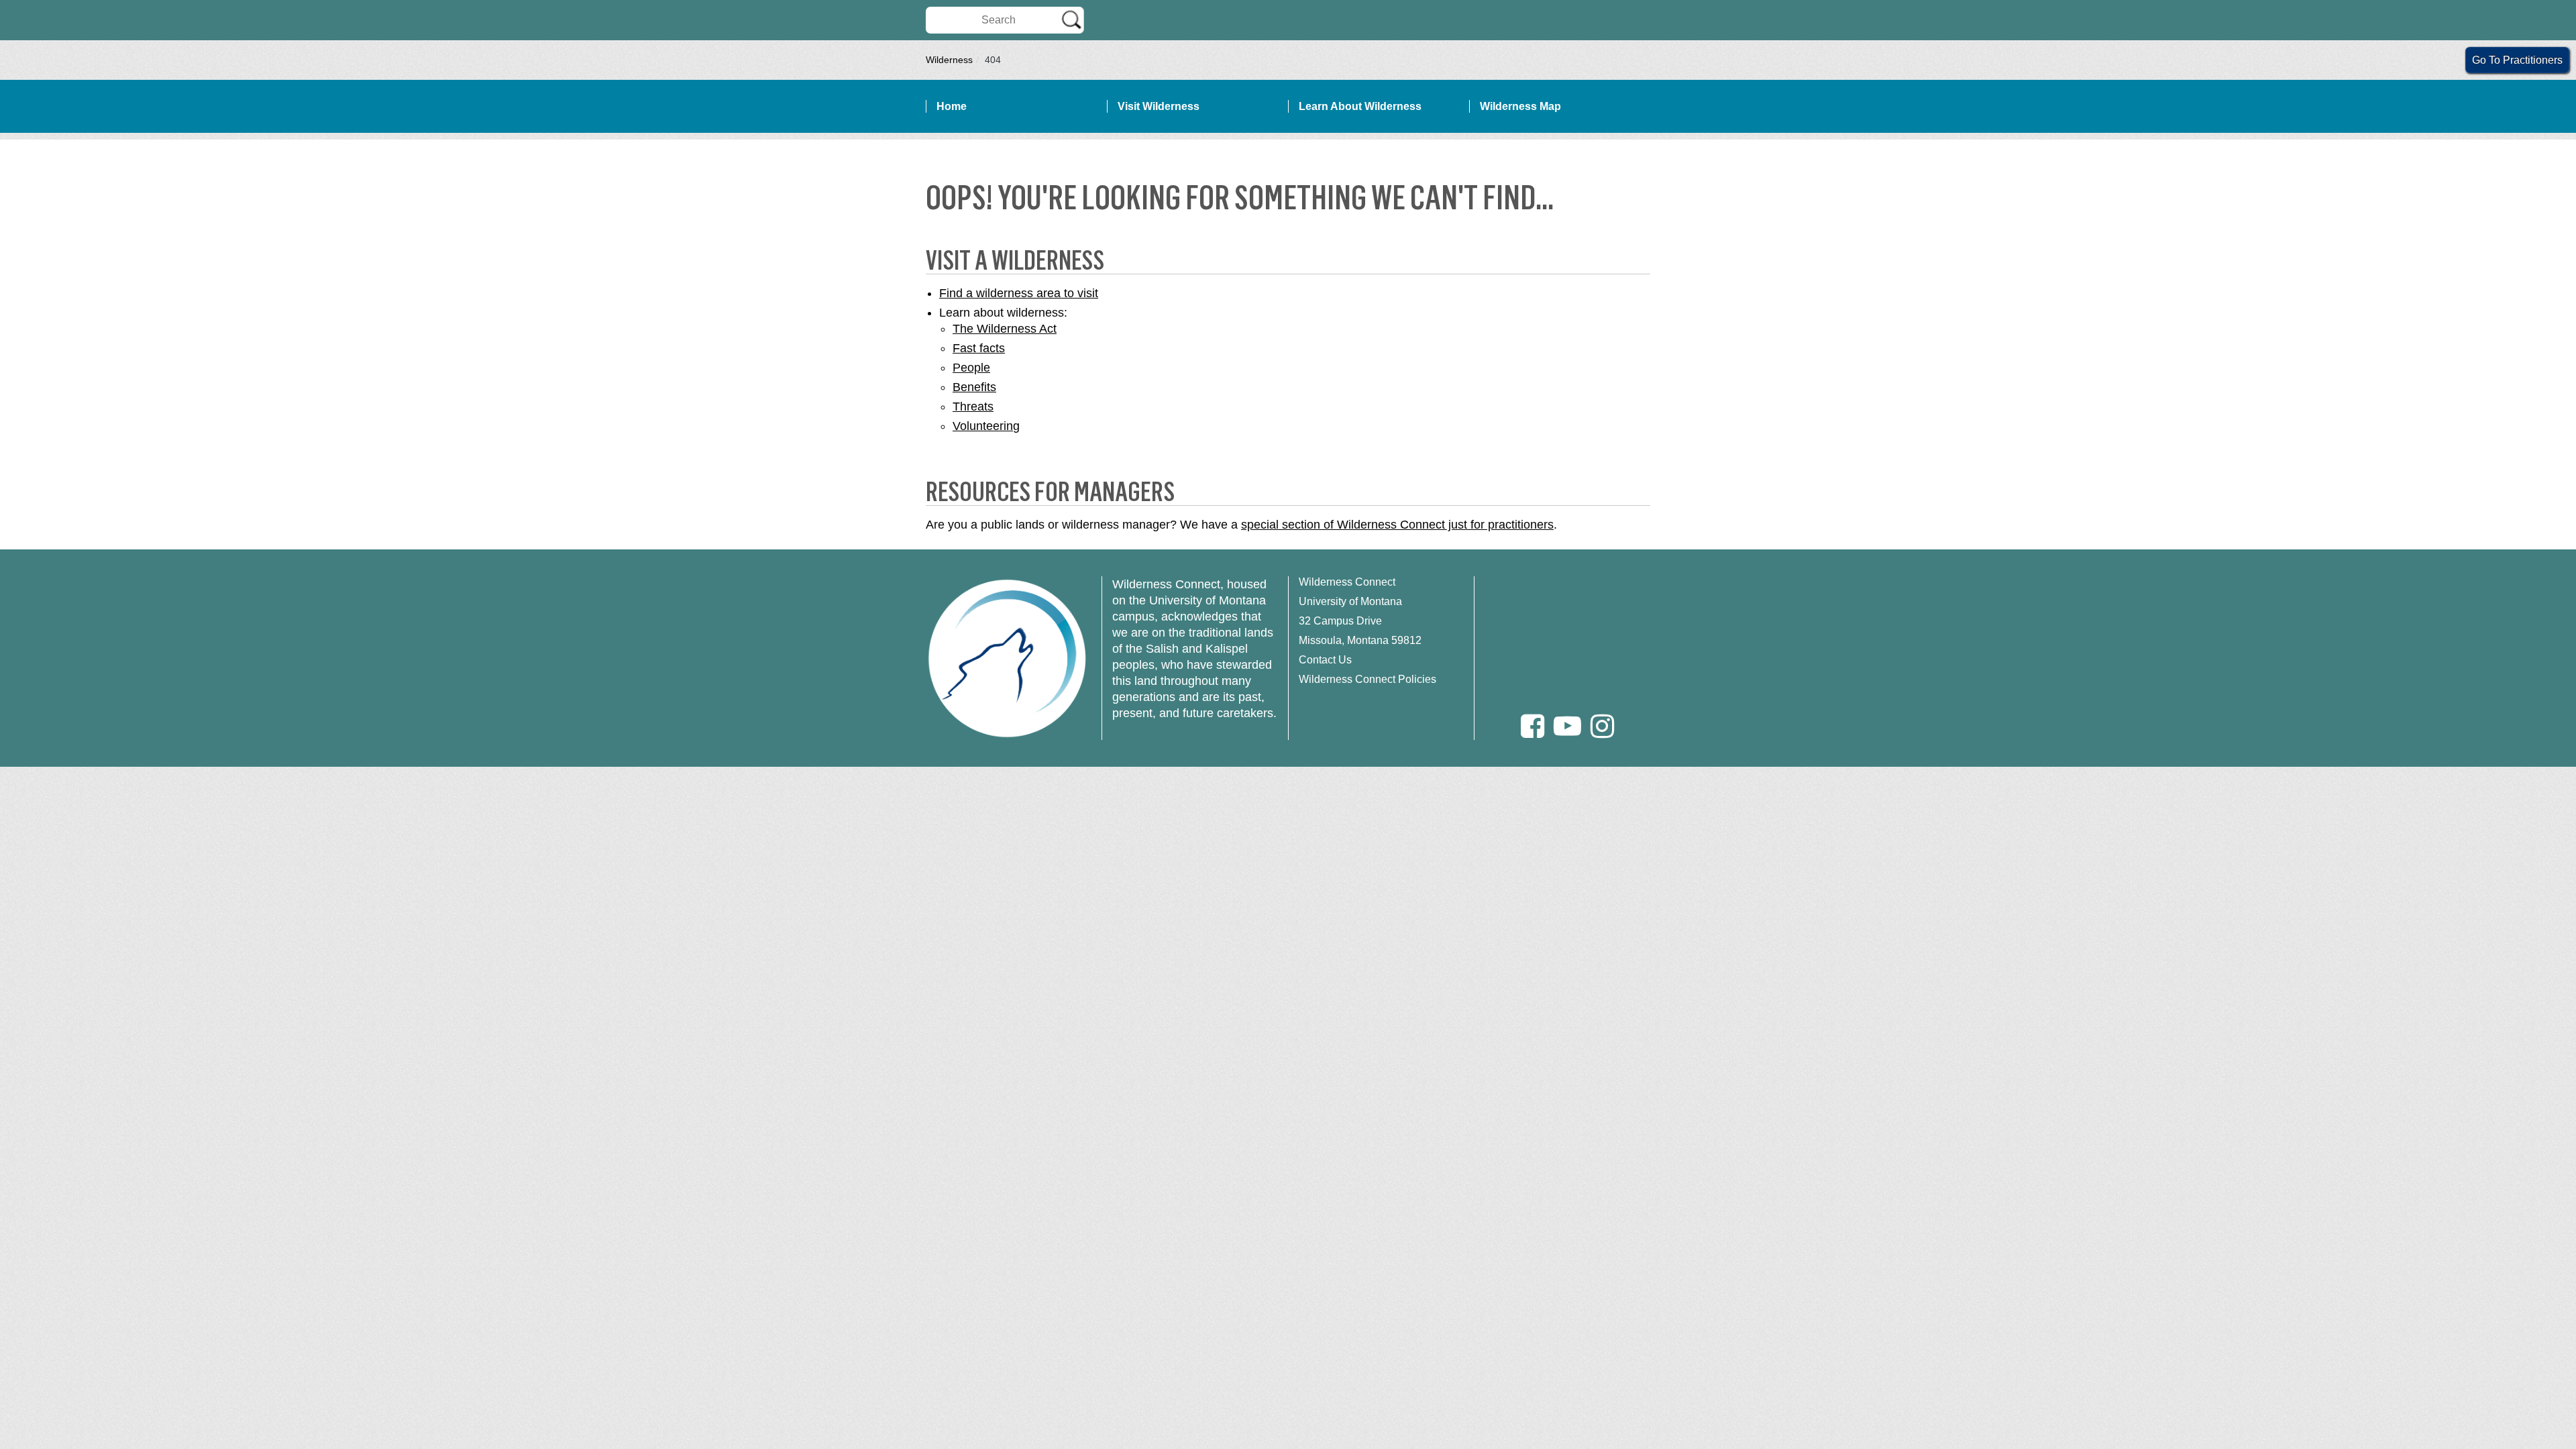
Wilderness (949, 60)
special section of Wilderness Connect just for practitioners (1397, 525)
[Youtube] (1567, 726)
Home (952, 106)
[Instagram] (1602, 726)
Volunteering (986, 426)
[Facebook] (1533, 726)
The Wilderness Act (1005, 329)
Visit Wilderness (1159, 106)
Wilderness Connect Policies (1367, 679)
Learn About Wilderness (1360, 106)
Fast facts (979, 348)
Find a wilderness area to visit (1019, 293)
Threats (973, 407)
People (971, 368)
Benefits (974, 387)
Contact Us (1325, 660)
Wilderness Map (1520, 106)
